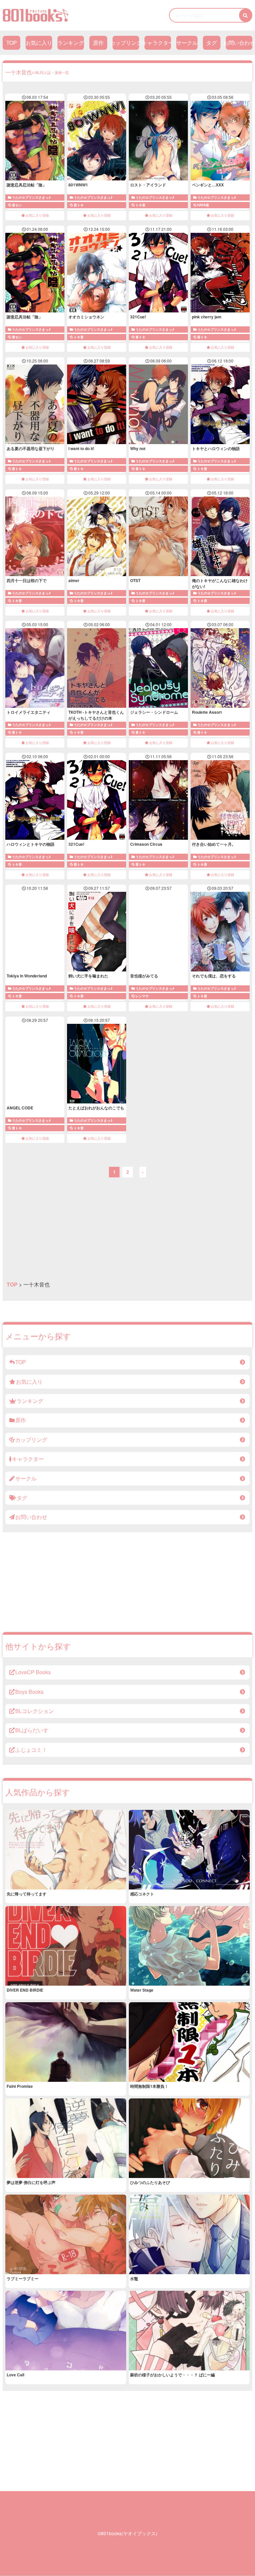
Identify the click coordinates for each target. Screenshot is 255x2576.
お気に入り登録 (37, 215)
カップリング (126, 43)
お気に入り (39, 43)
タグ (212, 43)
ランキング (71, 43)
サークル (187, 43)
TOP (12, 43)
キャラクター (158, 43)
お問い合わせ (239, 43)
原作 (98, 43)
